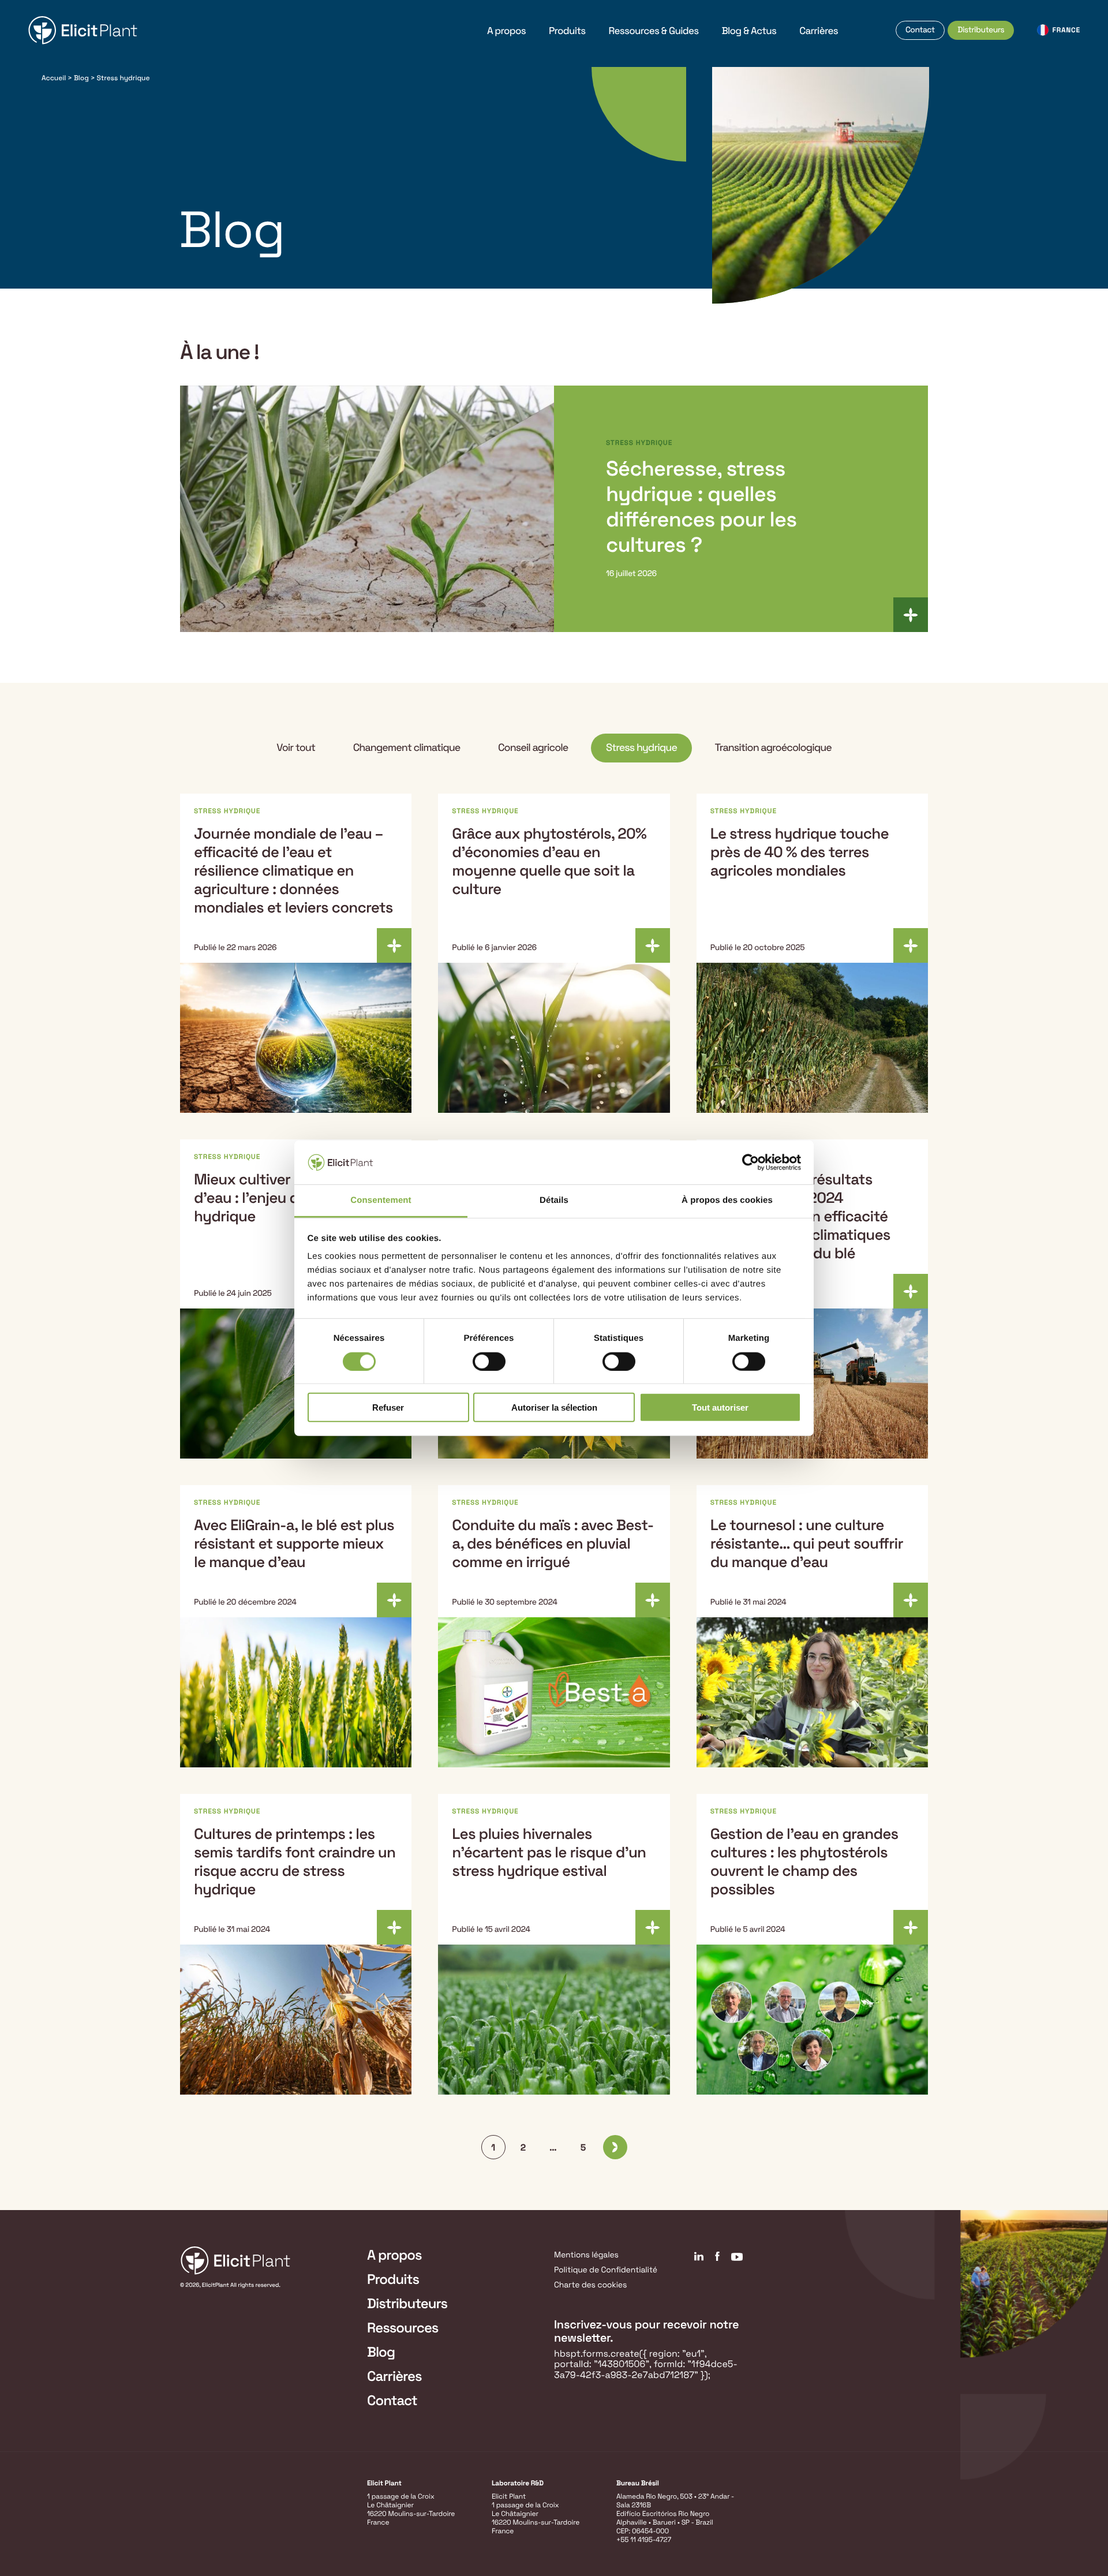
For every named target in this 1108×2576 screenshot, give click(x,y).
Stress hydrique (641, 748)
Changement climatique (407, 748)
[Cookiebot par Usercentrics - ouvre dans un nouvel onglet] (750, 1162)
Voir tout (296, 748)
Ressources (403, 2328)
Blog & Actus (749, 31)
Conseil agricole (533, 748)
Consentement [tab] (381, 1200)
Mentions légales (586, 2255)
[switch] (489, 1361)
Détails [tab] (554, 1200)
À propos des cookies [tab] (727, 1200)
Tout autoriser (720, 1407)
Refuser (388, 1407)
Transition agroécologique (773, 748)
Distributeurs (981, 30)
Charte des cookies (590, 2285)
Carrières (819, 31)
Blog (81, 78)
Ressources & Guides (654, 31)
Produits (567, 31)
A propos (506, 31)
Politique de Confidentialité (606, 2270)
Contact (920, 30)
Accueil (54, 78)
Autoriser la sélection (554, 1407)
